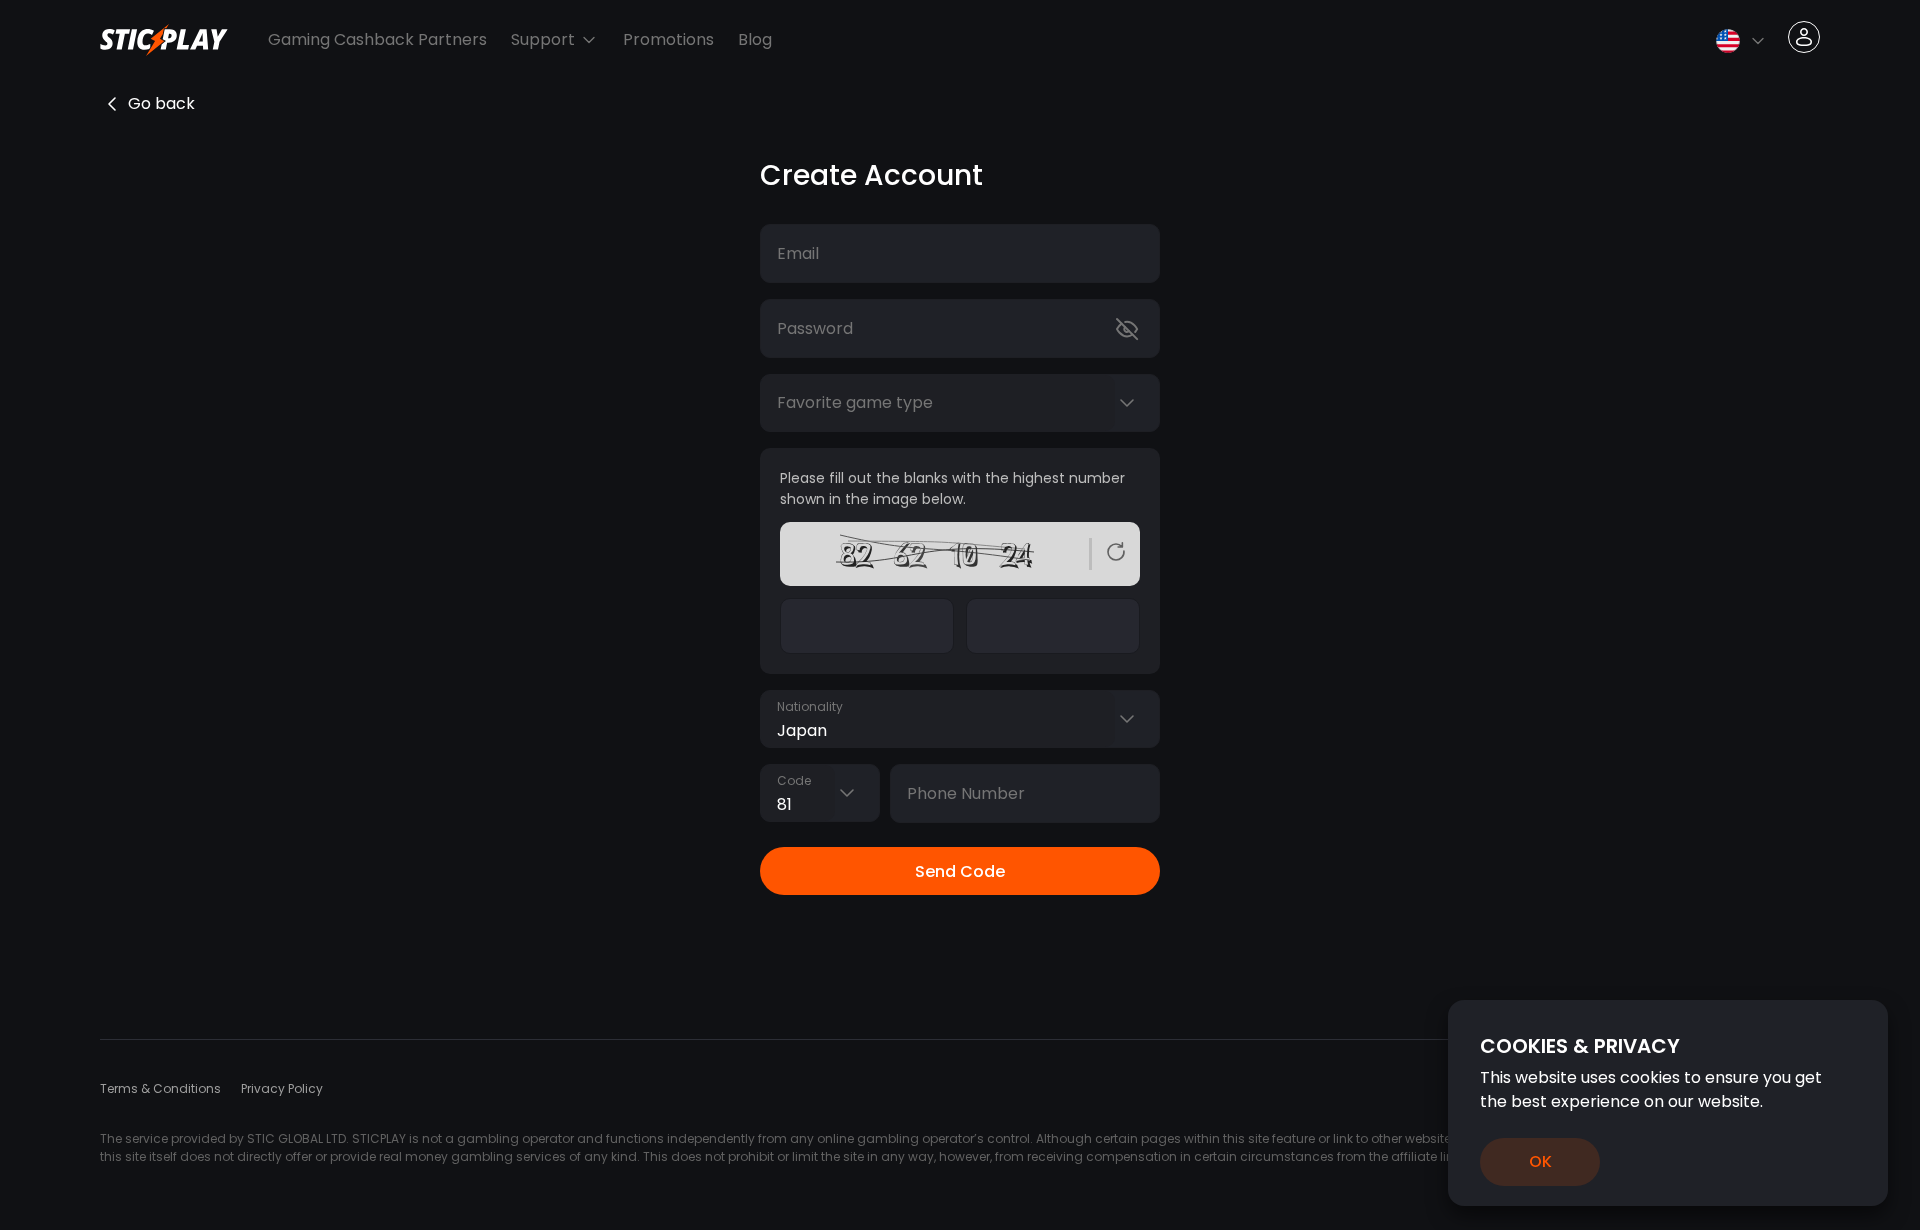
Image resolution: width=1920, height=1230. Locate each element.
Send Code (960, 871)
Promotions (668, 39)
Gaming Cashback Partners (377, 39)
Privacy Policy (282, 1088)
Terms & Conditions (160, 1088)
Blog (755, 39)
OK (1540, 1161)
